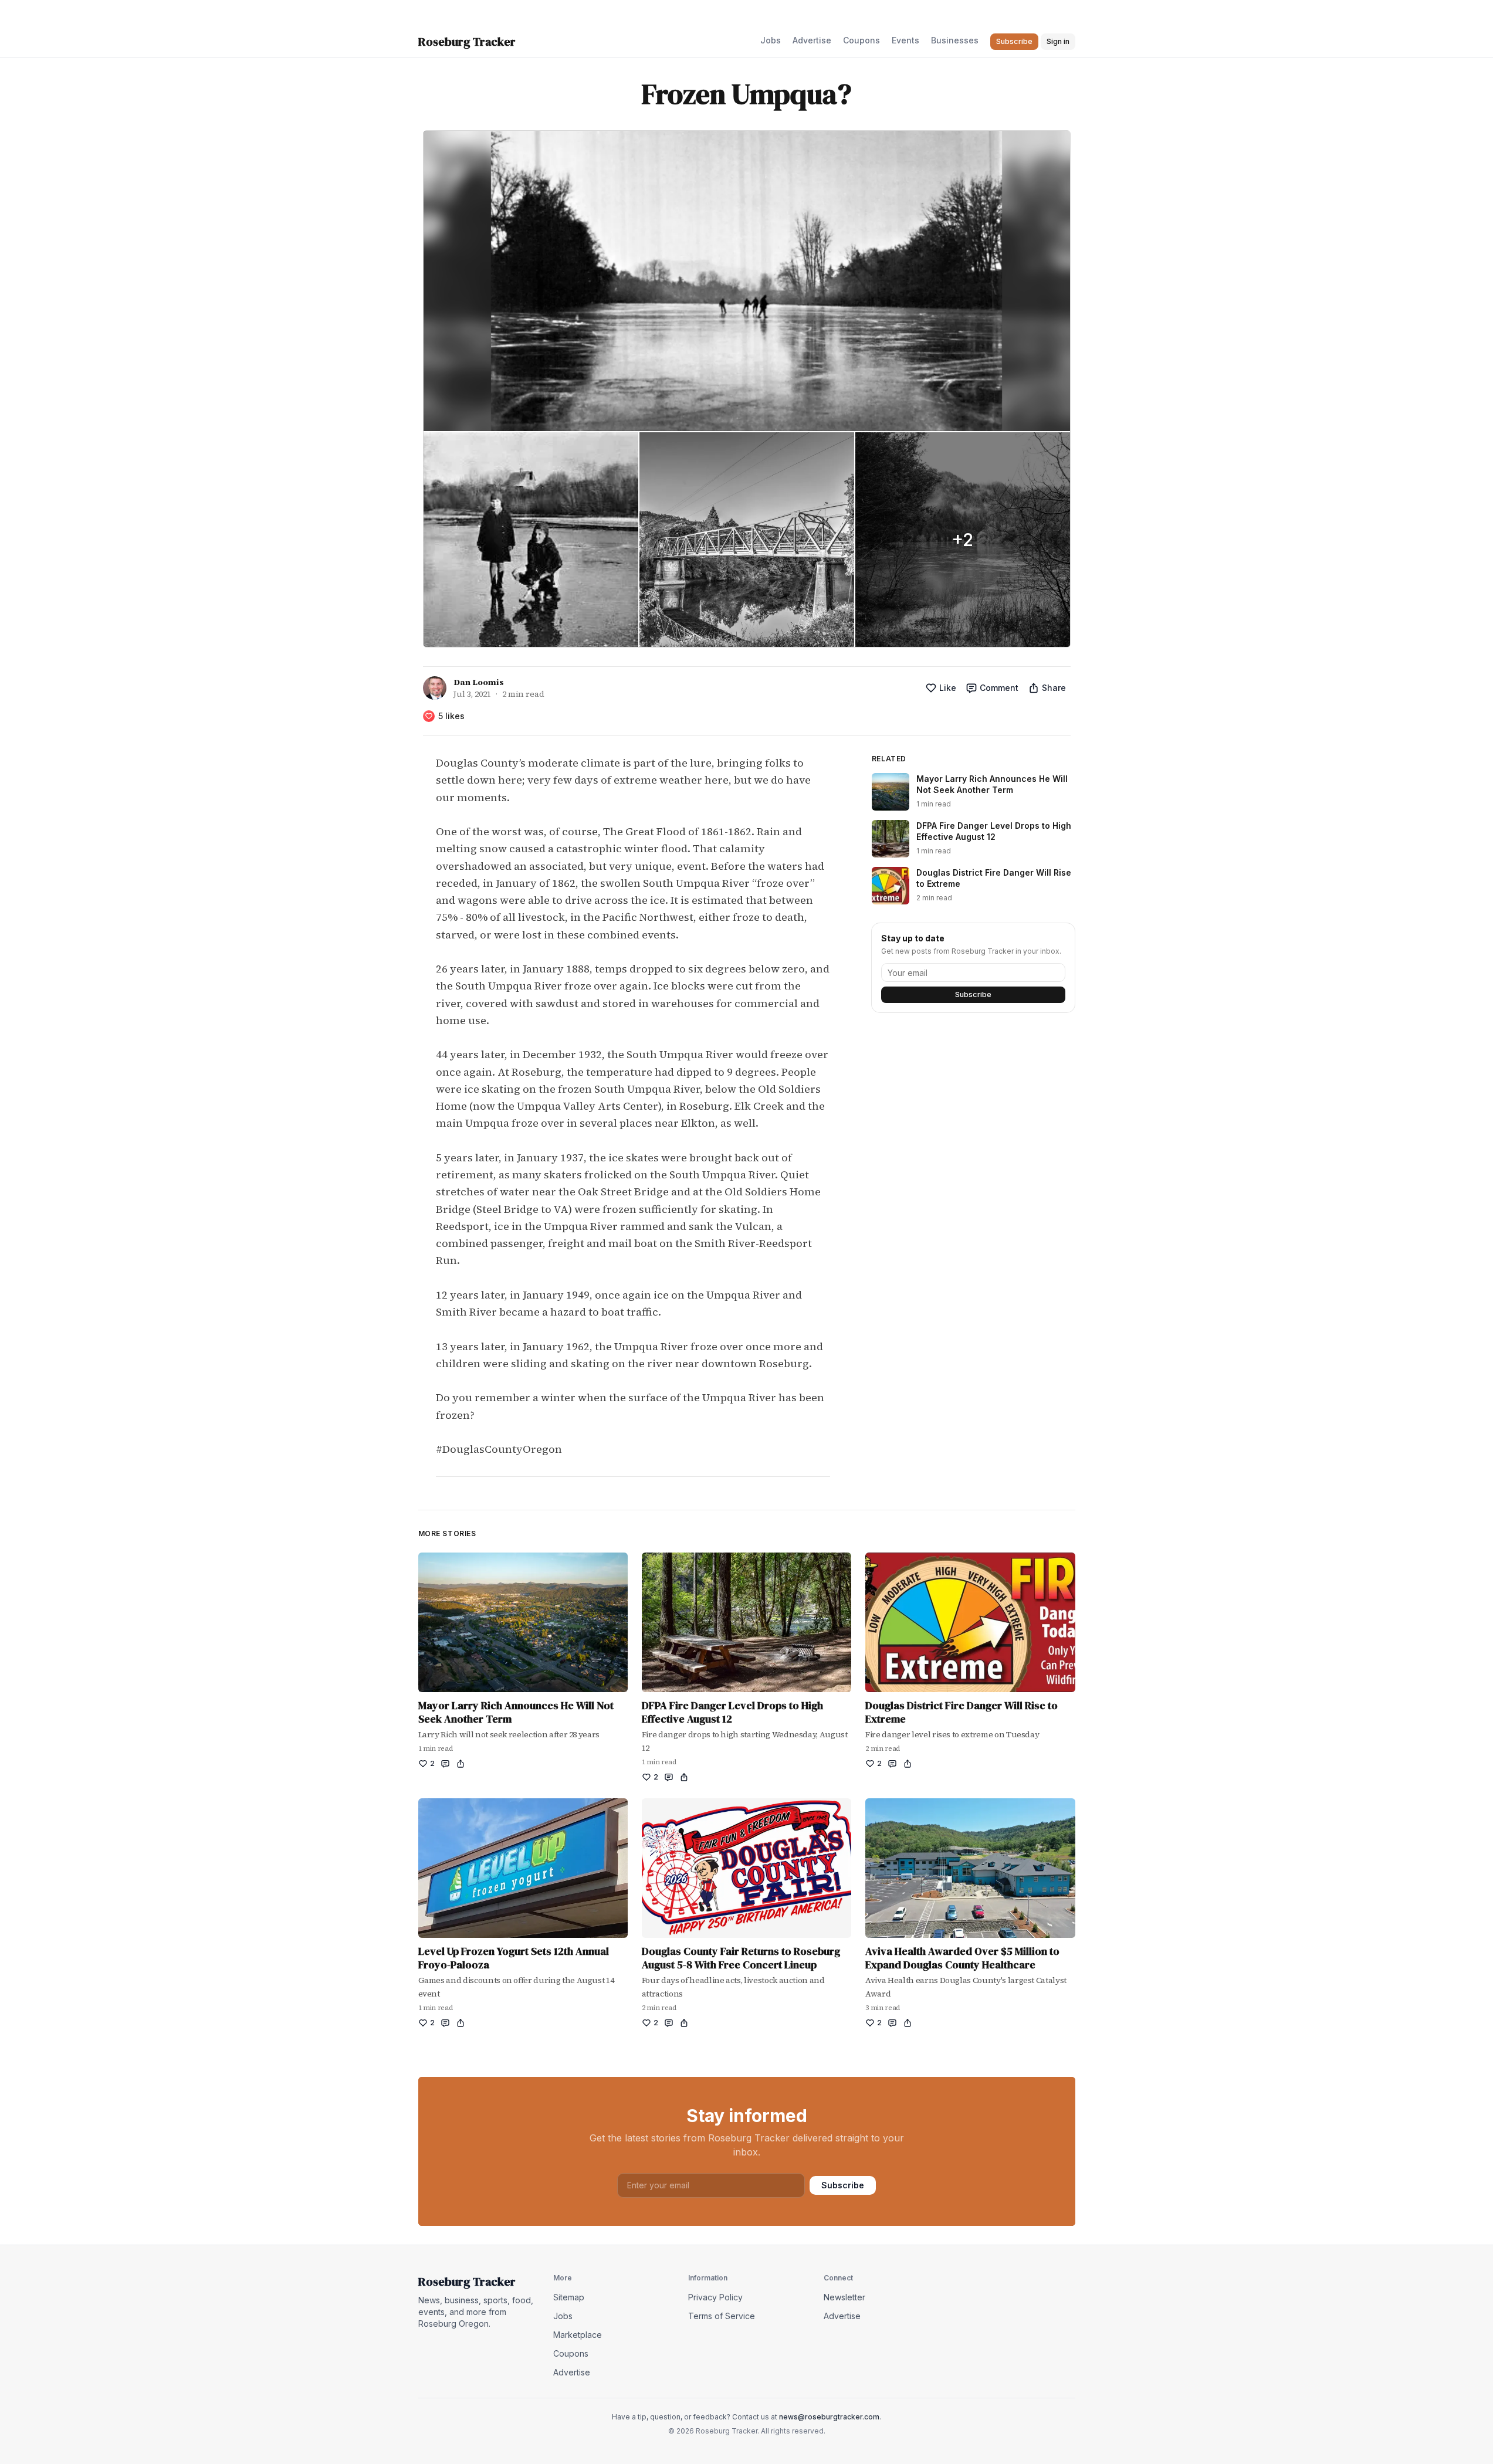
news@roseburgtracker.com (829, 2417)
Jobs (771, 40)
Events (905, 40)
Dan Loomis (479, 682)
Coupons (861, 40)
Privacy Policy (715, 2297)
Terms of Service (722, 2316)
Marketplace (578, 2335)
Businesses (955, 40)
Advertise (812, 40)
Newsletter (844, 2297)
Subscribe (973, 994)
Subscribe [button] (1014, 41)
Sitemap (569, 2297)
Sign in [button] (1058, 41)
